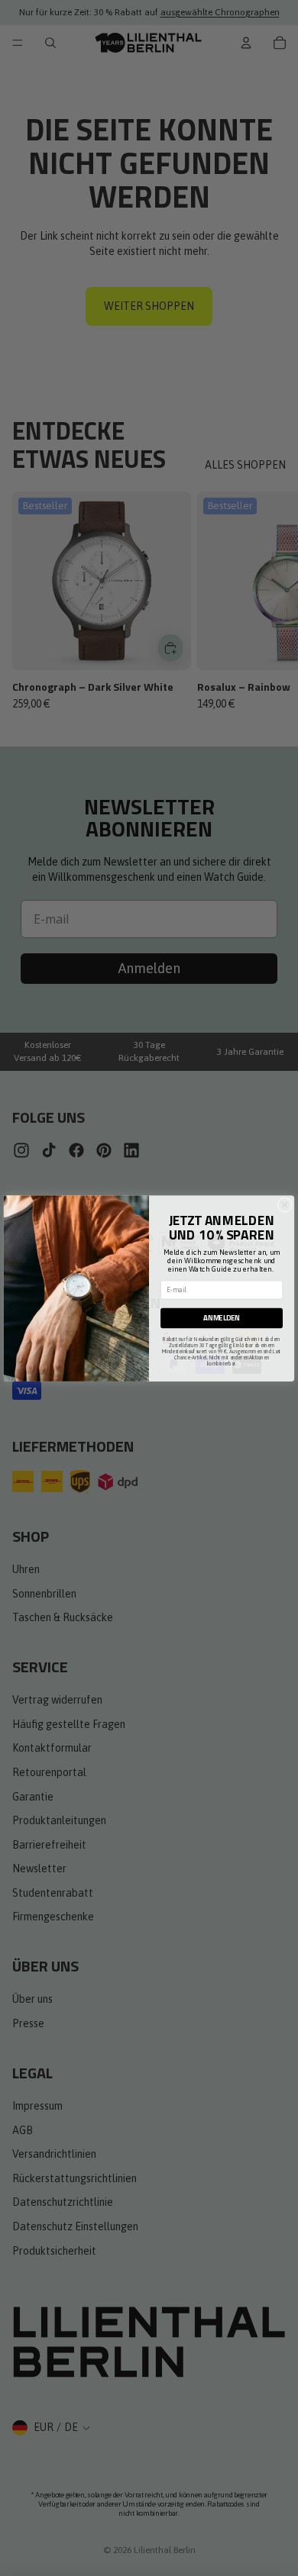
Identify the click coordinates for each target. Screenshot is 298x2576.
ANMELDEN (221, 1318)
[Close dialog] (285, 1205)
